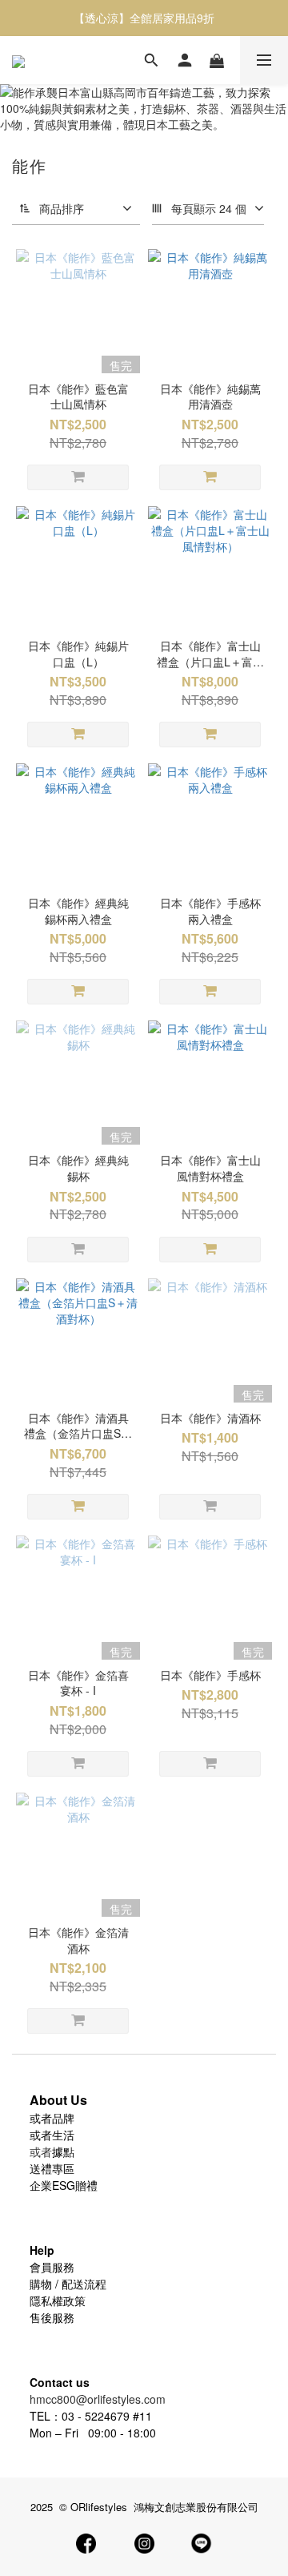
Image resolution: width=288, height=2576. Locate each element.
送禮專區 (52, 2168)
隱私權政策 (58, 2300)
